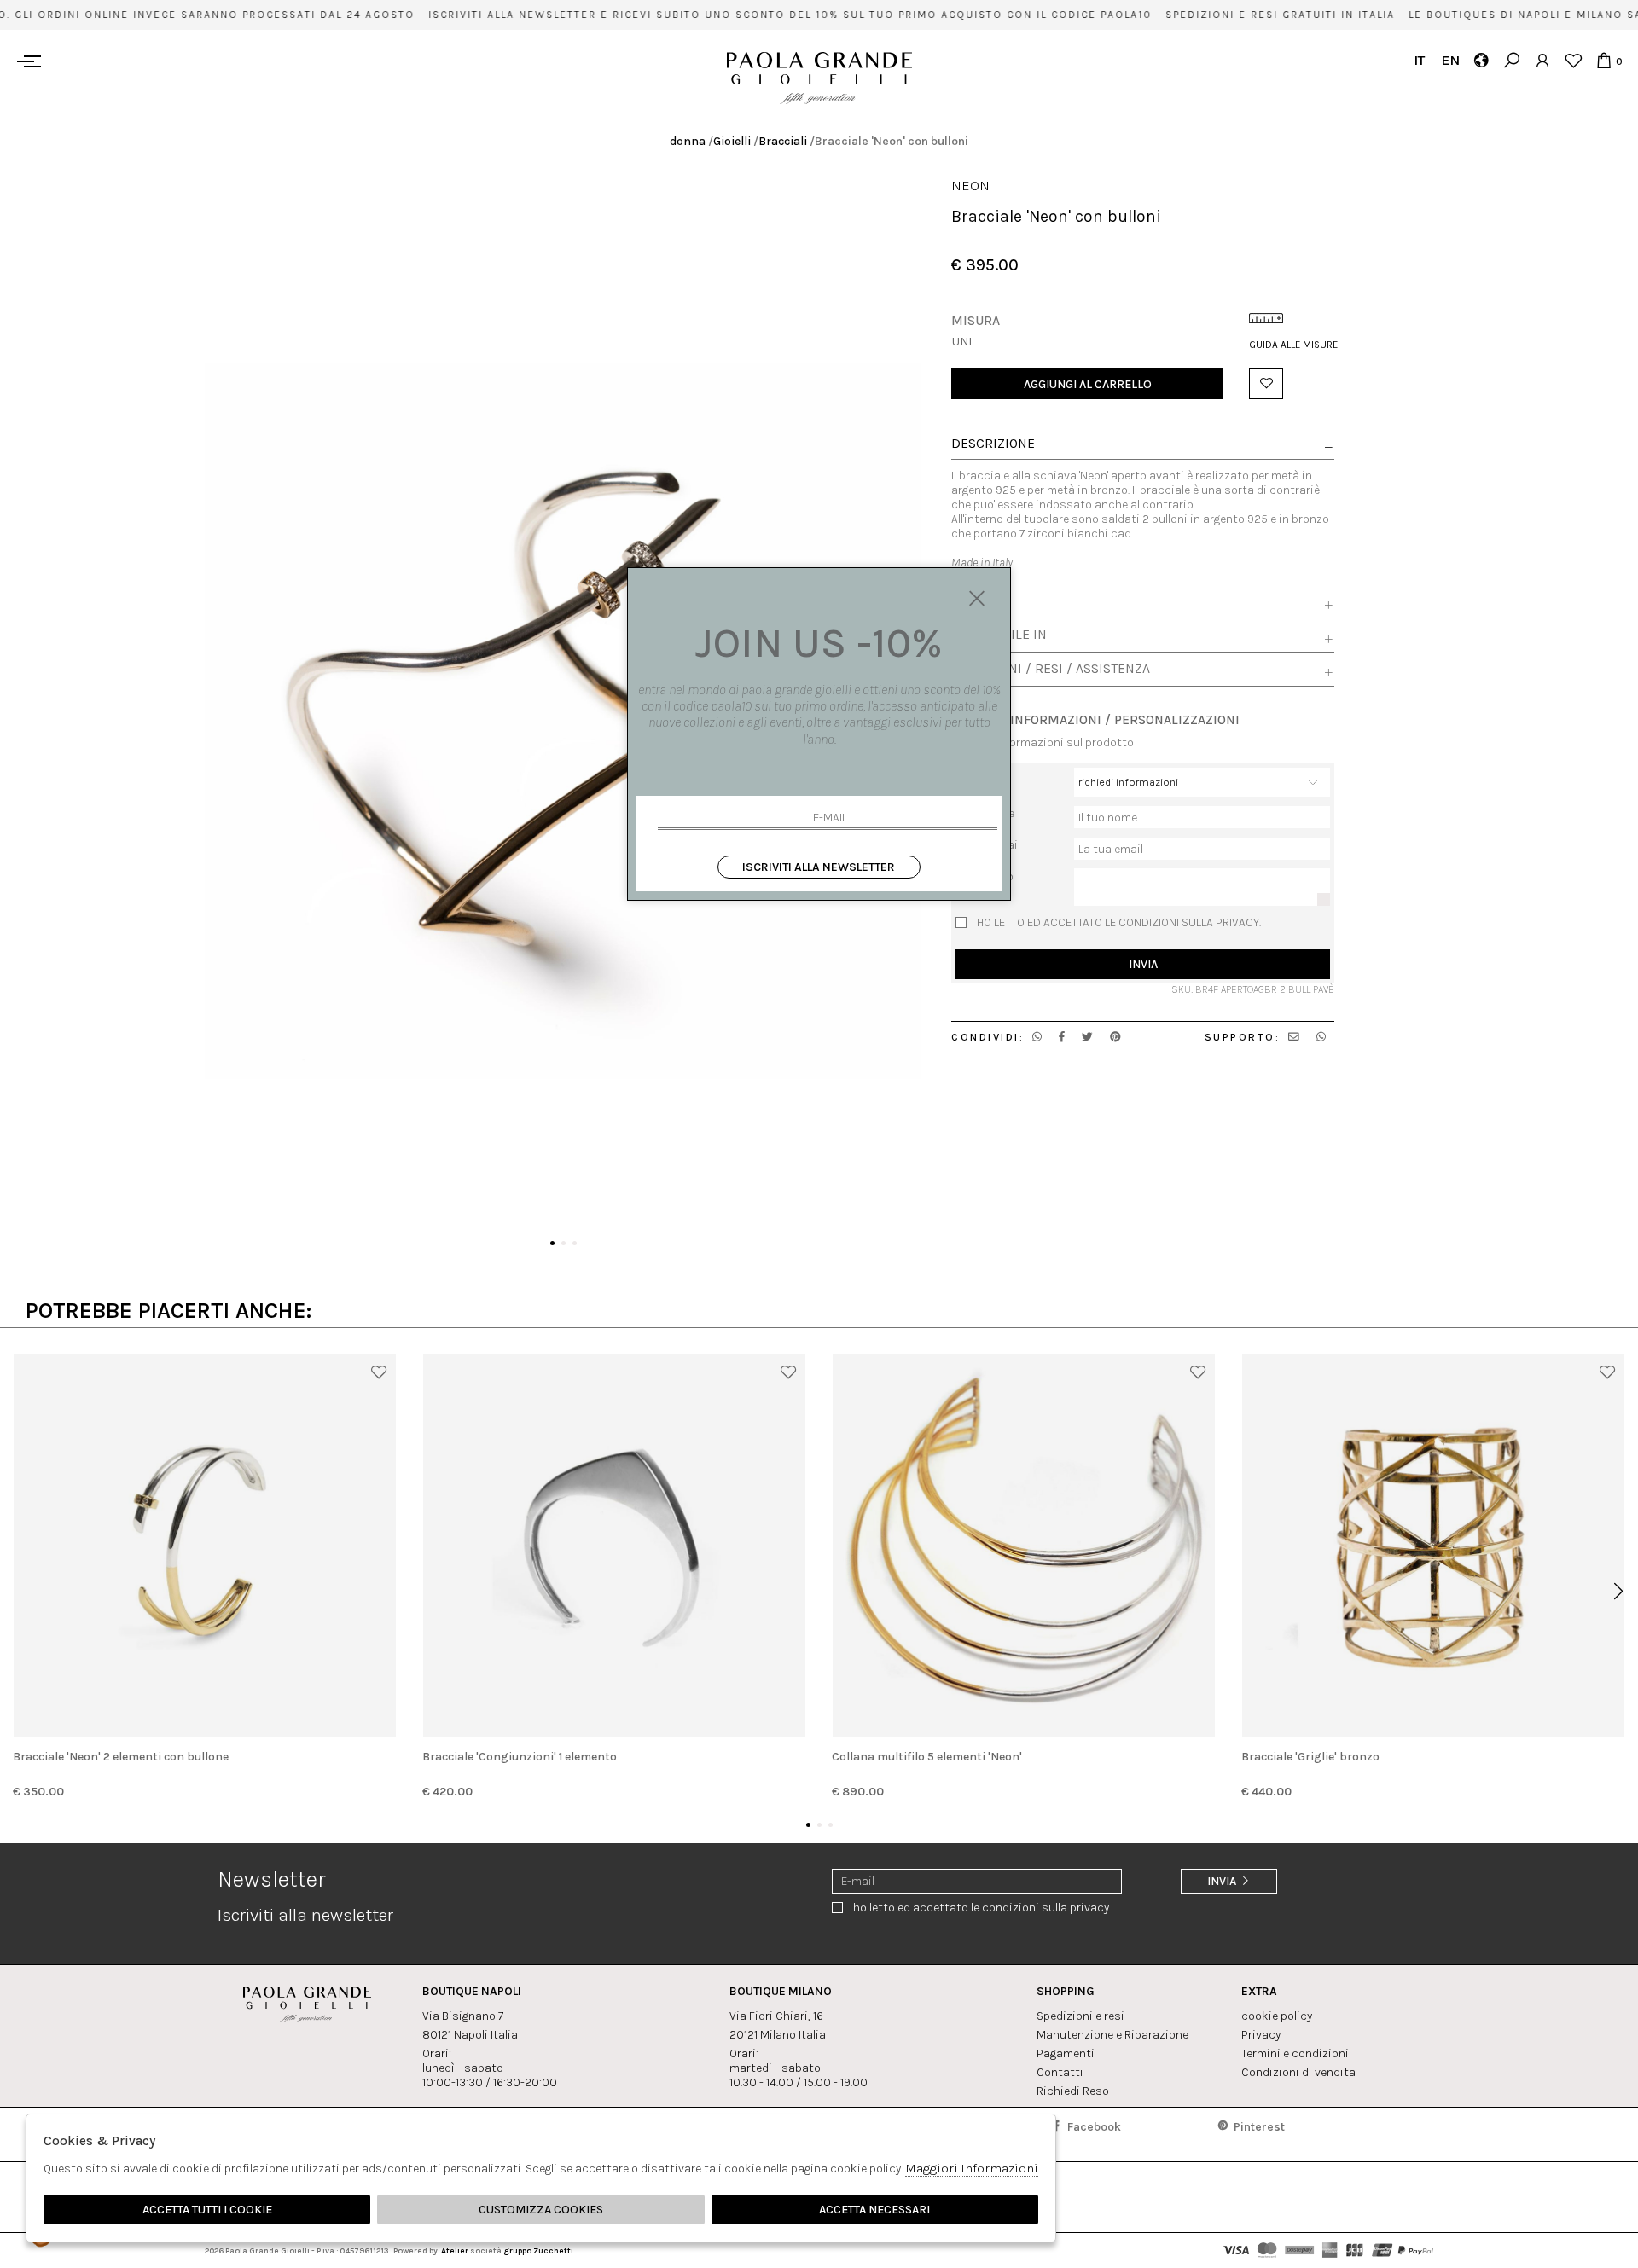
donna (688, 141)
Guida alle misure (1292, 345)
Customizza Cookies (541, 2210)
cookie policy (1277, 2016)
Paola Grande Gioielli (819, 78)
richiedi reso (1073, 2091)
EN (1450, 60)
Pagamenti (1066, 2053)
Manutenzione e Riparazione (1112, 2035)
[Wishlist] (1573, 60)
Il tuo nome (985, 812)
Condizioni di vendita (1298, 2072)
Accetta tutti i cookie (207, 2210)
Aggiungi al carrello (1088, 383)
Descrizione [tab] (993, 444)
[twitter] (1087, 1037)
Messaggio (985, 876)
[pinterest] (1115, 1037)
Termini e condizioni (1295, 2053)
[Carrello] (1603, 60)
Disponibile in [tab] (999, 635)
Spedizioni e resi (1080, 2016)
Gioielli (732, 141)
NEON (970, 186)
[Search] (1511, 60)
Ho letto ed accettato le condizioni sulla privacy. (1119, 922)
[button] (552, 1243)
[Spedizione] (1481, 60)
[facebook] (1062, 1037)
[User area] (1542, 60)
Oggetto (977, 774)
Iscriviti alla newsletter (819, 867)
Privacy (1261, 2035)
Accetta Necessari (874, 2210)
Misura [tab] (976, 600)
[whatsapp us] (1037, 1037)
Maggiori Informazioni (972, 2168)
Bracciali (783, 141)
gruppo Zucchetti (538, 2251)
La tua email (988, 844)
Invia (1143, 963)
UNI (962, 341)
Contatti (1060, 2072)
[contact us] (1294, 1037)
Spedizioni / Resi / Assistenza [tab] (1051, 669)
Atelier (455, 2251)
